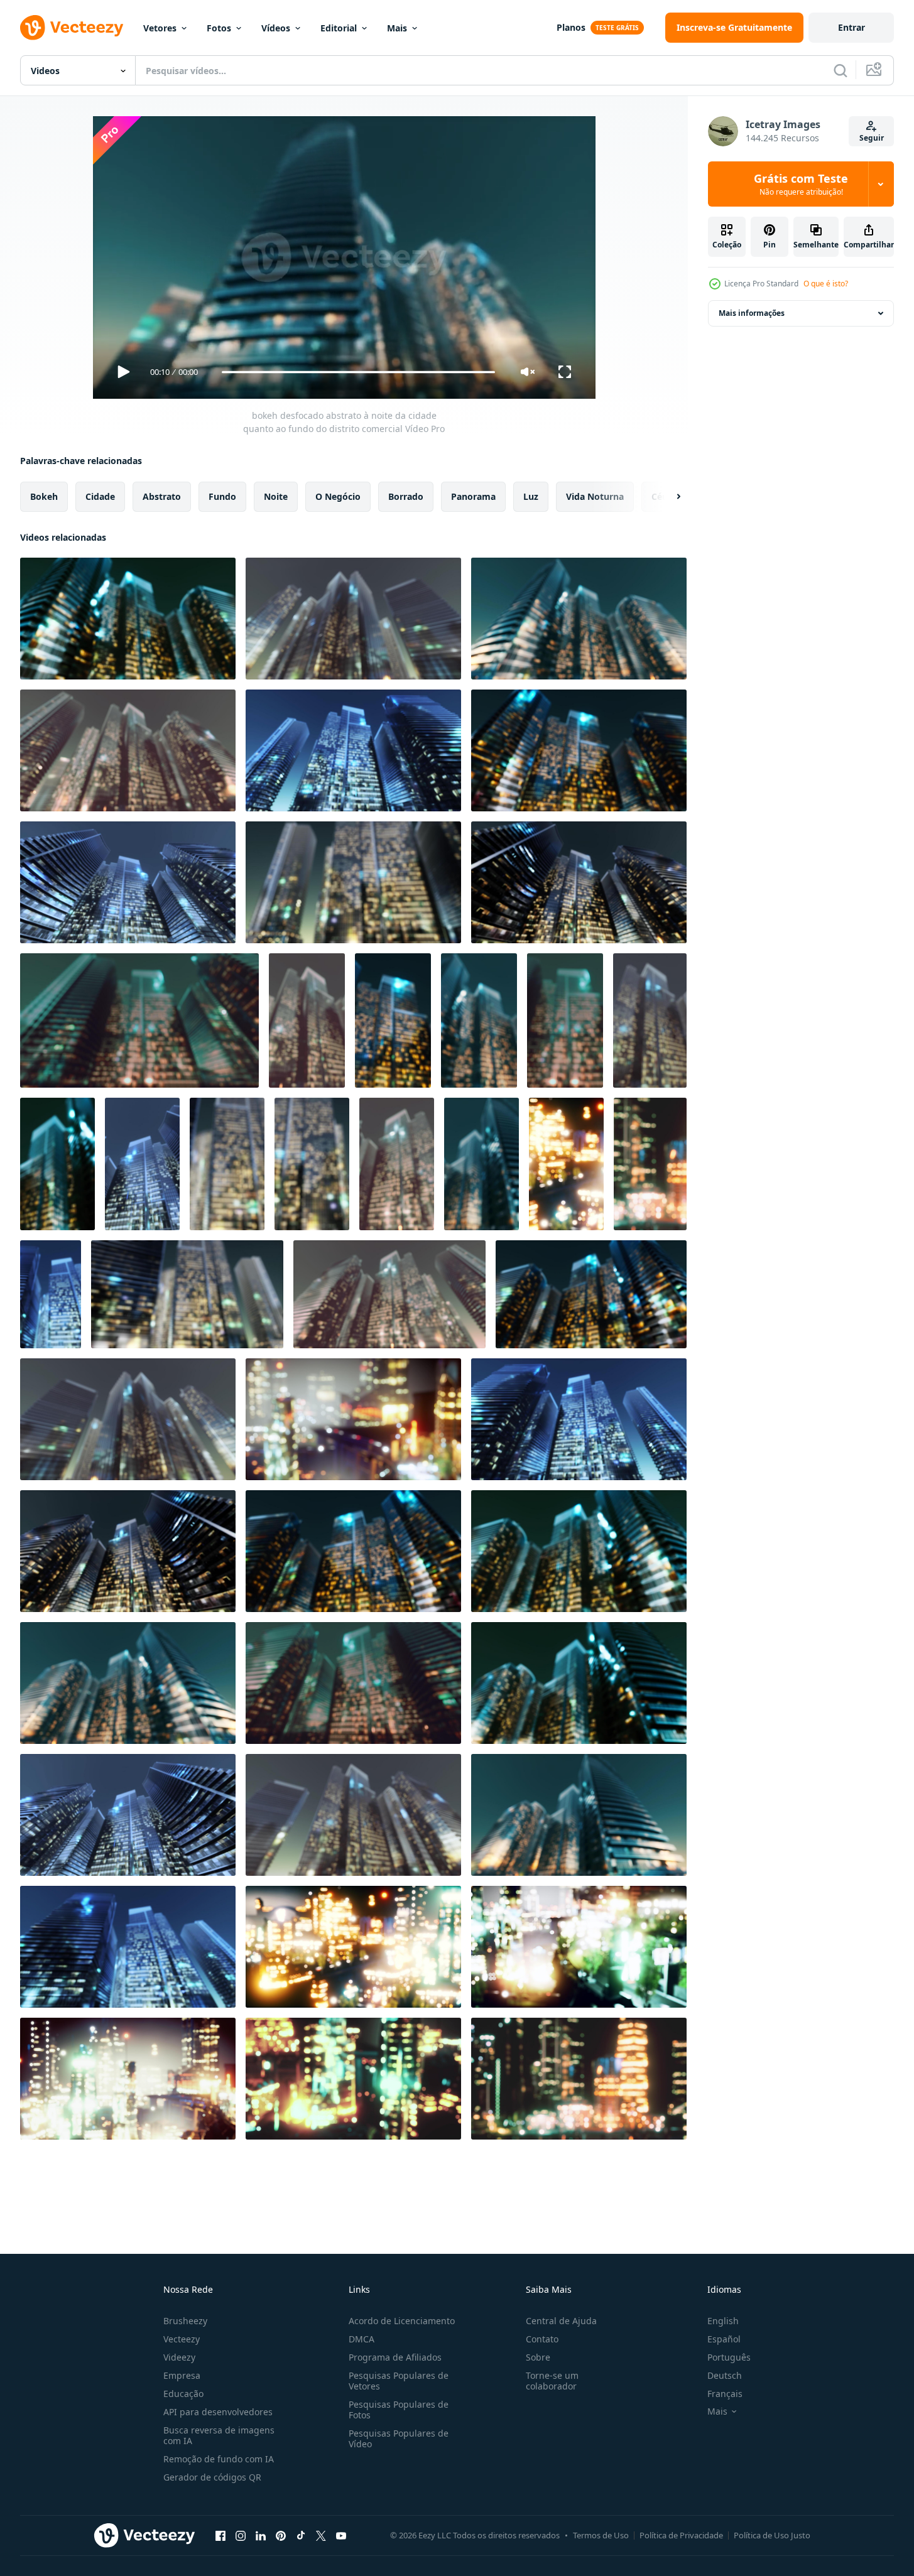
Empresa (182, 2375)
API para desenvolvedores (218, 2412)
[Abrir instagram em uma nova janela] (241, 2535)
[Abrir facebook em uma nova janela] (220, 2535)
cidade (100, 496)
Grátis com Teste (801, 184)
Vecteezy (182, 2339)
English (723, 2321)
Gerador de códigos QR (212, 2477)
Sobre (538, 2357)
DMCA (362, 2339)
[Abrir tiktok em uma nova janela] (301, 2535)
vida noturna (595, 496)
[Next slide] (668, 497)
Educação (183, 2394)
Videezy (179, 2357)
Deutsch (725, 2375)
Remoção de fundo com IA (219, 2459)
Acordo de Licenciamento (402, 2321)
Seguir (872, 138)
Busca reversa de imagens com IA (219, 2435)
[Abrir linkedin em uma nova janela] (261, 2535)
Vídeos (276, 28)
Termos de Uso (601, 2535)
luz (531, 496)
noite (276, 496)
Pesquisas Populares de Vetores (399, 2381)
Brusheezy (185, 2321)
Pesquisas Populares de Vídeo (399, 2438)
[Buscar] (841, 70)
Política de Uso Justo (772, 2535)
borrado (406, 496)
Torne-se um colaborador (552, 2381)
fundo (222, 496)
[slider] (358, 372)
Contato (542, 2339)
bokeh (44, 496)
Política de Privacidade (681, 2535)
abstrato (162, 496)
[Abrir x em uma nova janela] (321, 2535)
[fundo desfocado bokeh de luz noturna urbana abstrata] (650, 1020)
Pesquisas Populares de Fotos (399, 2410)
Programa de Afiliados (395, 2357)
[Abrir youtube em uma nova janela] (341, 2535)
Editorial (339, 28)
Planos (571, 27)
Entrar (851, 27)
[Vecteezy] (72, 28)
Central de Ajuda (561, 2321)
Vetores (160, 28)
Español (724, 2339)
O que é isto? (826, 284)
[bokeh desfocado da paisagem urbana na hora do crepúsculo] (566, 1164)
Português (729, 2357)
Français (725, 2394)
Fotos (219, 28)
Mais (397, 28)
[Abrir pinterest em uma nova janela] (281, 2535)
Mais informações (752, 313)
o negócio (338, 496)
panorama (473, 496)
